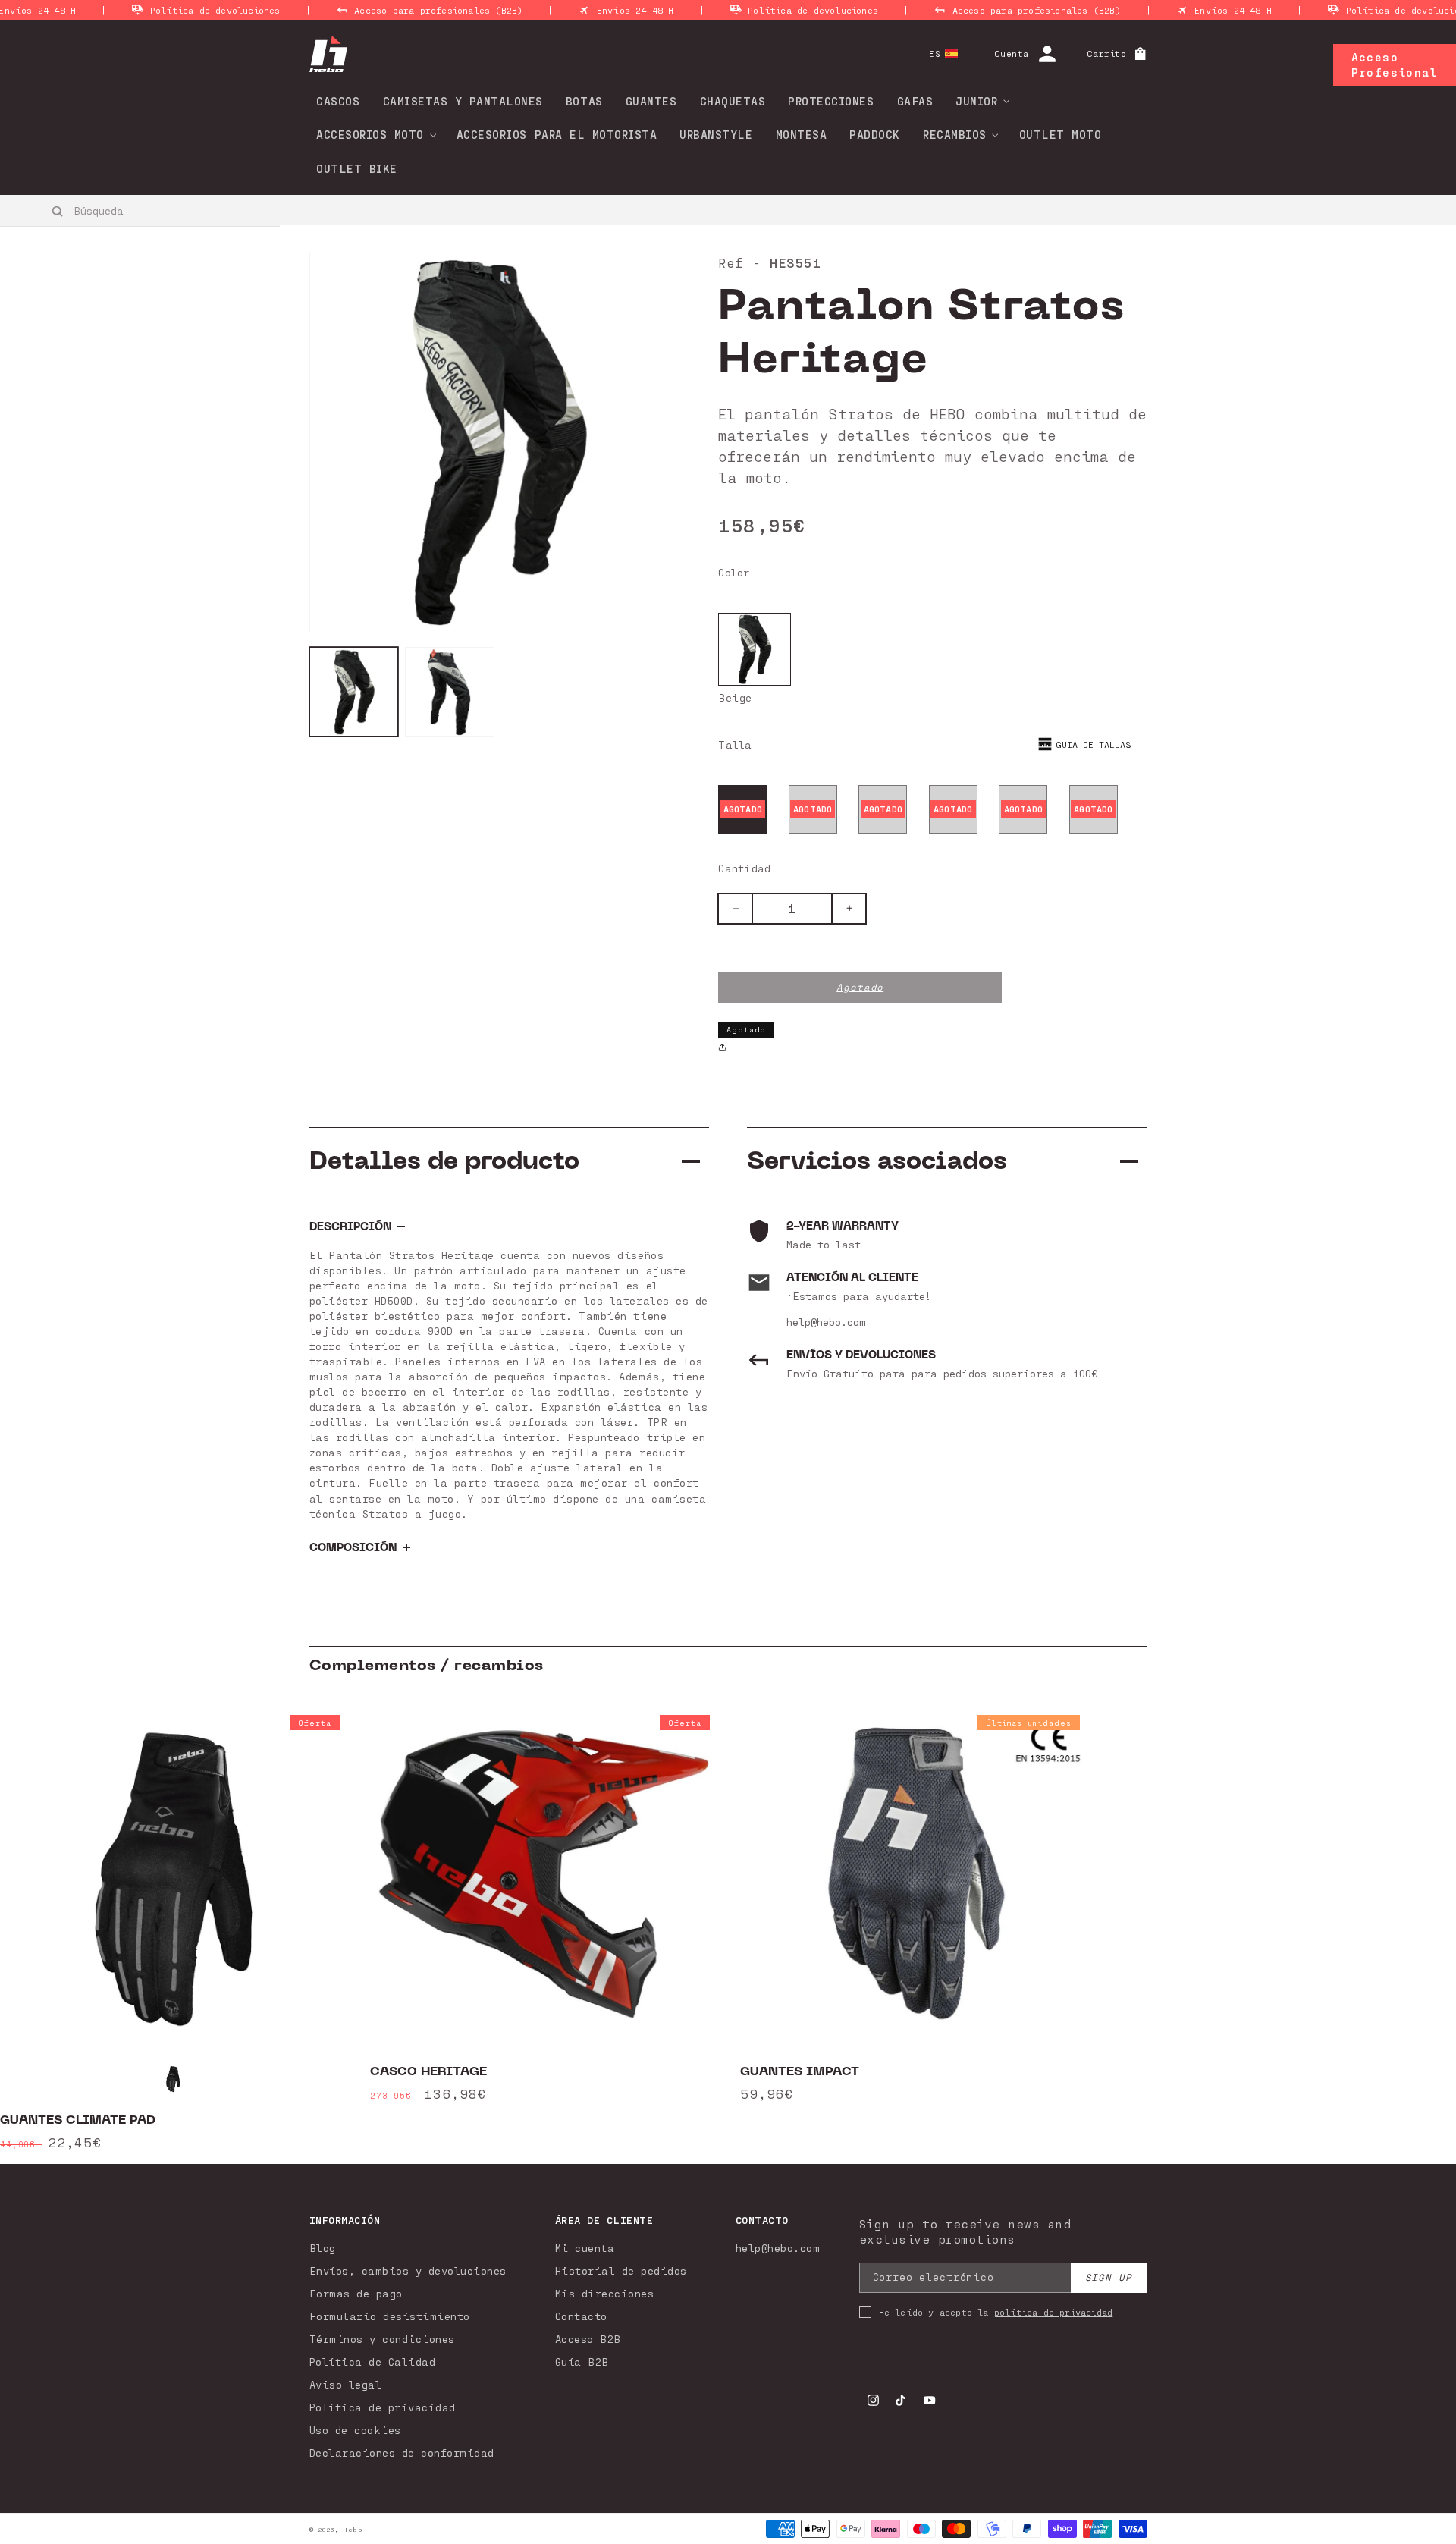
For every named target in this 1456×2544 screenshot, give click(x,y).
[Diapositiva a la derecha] (1395, 1930)
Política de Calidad (373, 2362)
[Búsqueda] (58, 211)
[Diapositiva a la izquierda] (61, 1930)
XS (743, 809)
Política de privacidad (383, 2407)
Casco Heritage (428, 2071)
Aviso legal (346, 2384)
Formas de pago (356, 2293)
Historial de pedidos (621, 2271)
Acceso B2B (588, 2339)
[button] (977, 101)
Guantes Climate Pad (78, 2120)
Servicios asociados (877, 1161)
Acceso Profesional (1395, 64)
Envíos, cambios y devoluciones (408, 2271)
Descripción (350, 1227)
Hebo (353, 2530)
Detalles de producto (444, 1161)
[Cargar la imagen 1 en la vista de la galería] (450, 693)
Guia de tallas (1094, 744)
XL (1023, 809)
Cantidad (744, 868)
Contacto (581, 2316)
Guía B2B (582, 2362)
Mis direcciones (605, 2293)
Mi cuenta (585, 2248)
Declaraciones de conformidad (402, 2453)
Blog (323, 2248)
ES (935, 53)
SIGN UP (1109, 2277)
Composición (353, 1548)
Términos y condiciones (382, 2339)
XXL (1094, 809)
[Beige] (755, 649)
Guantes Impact (800, 2071)
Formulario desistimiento (390, 2316)
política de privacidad (1053, 2312)
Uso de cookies (355, 2430)
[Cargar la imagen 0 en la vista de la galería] (354, 693)
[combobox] (141, 210)
